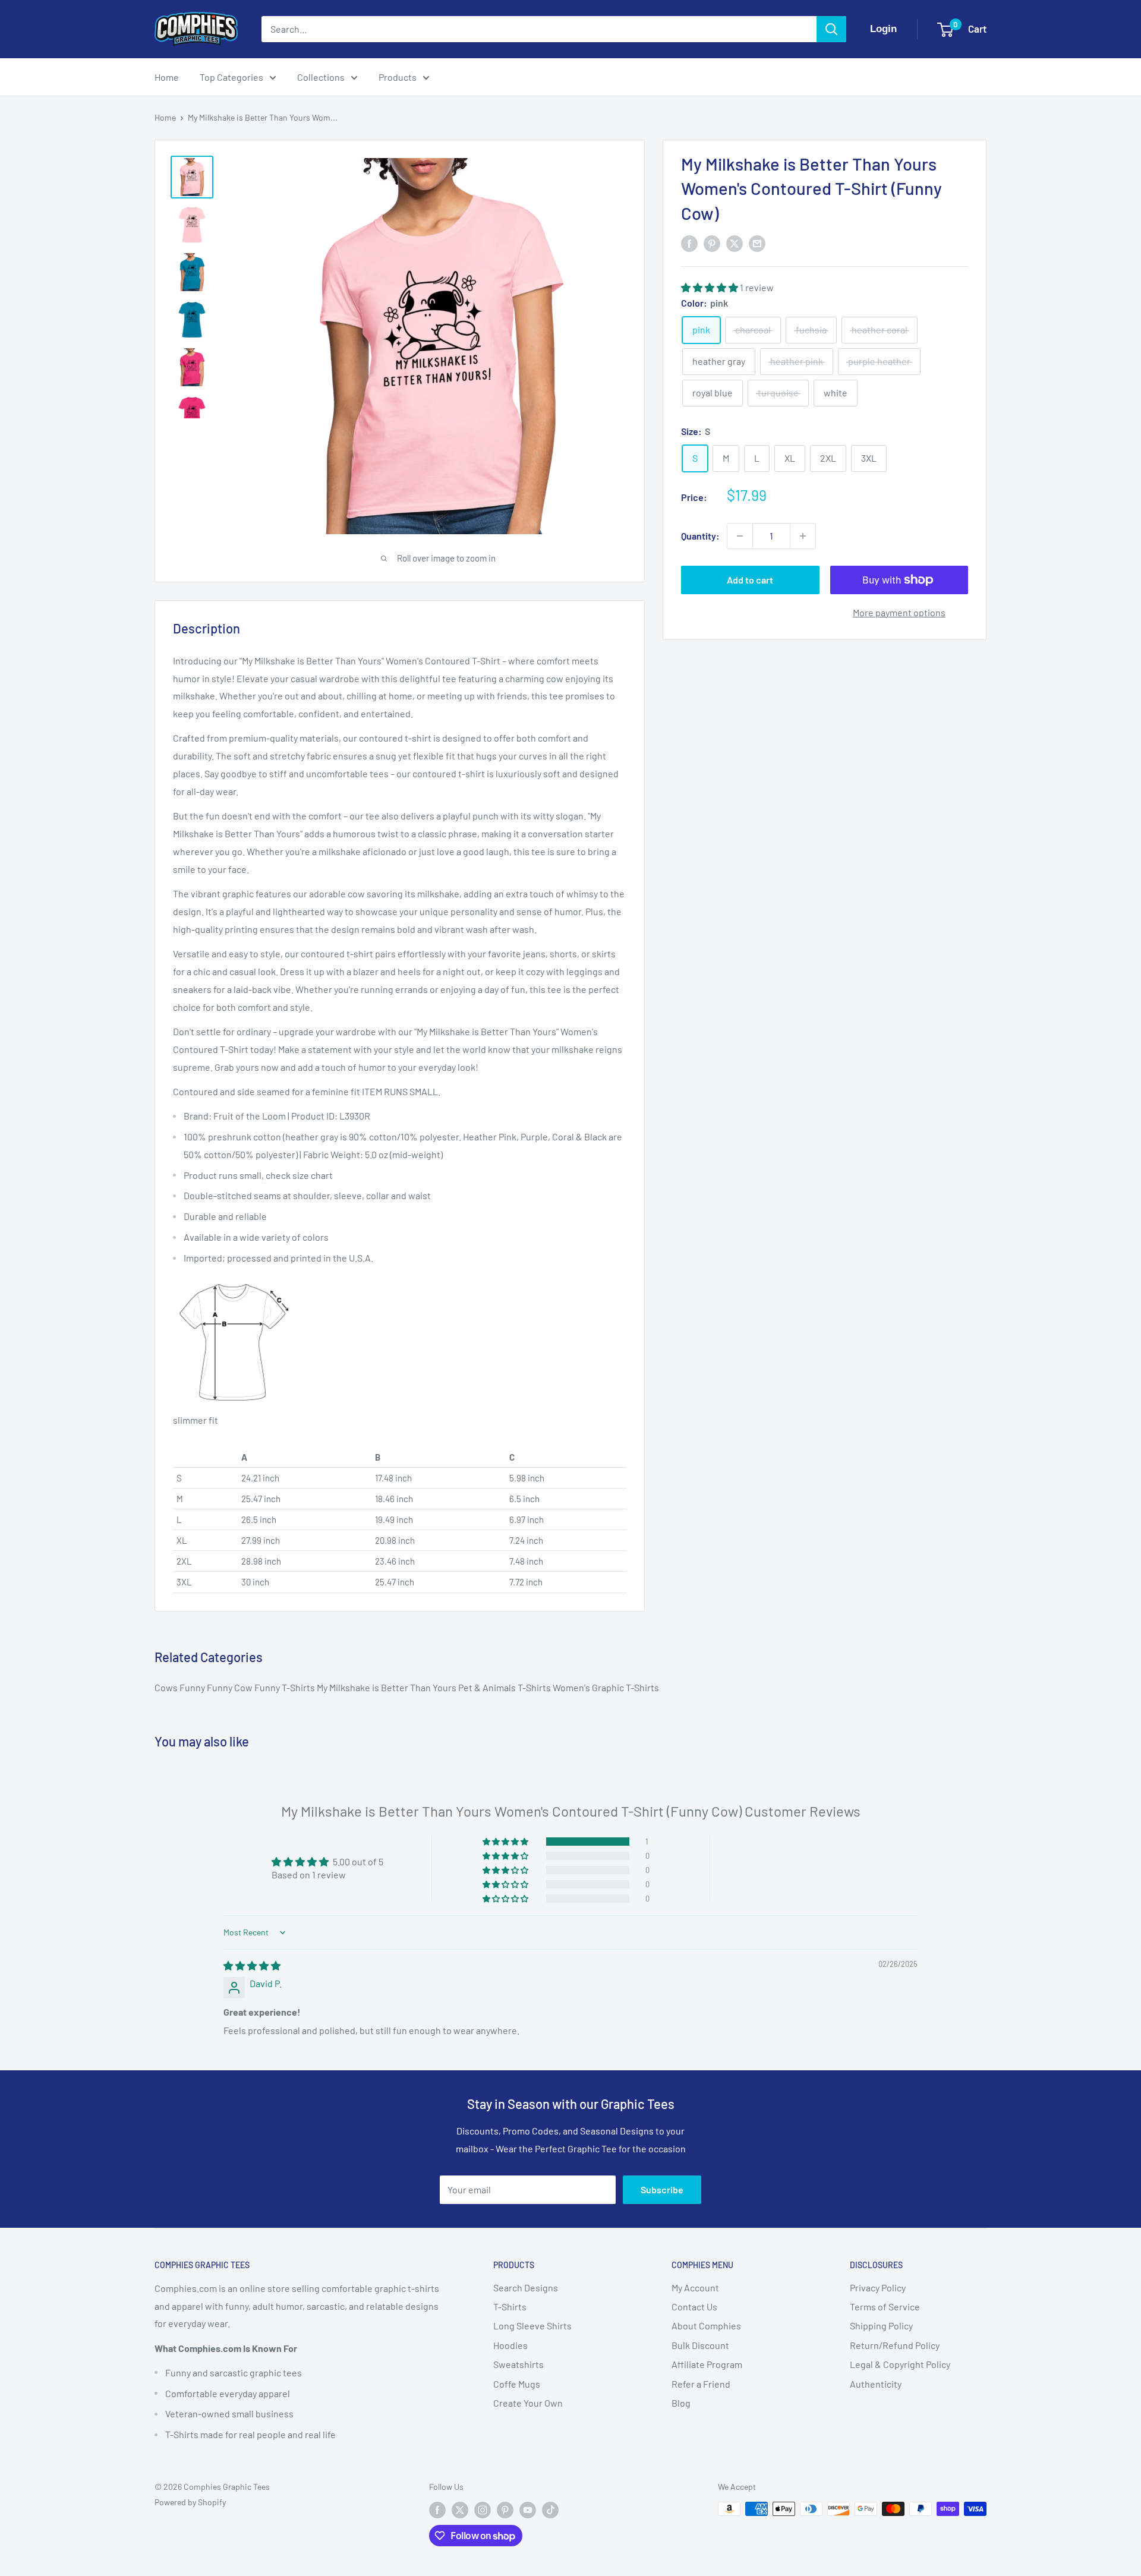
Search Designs (526, 2287)
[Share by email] (757, 243)
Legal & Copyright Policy (900, 2364)
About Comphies (706, 2326)
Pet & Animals (488, 1687)
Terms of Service (885, 2307)
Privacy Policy (878, 2287)
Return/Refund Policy (895, 2345)
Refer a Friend (701, 2384)
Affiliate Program (707, 2364)
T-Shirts (535, 1687)
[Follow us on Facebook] (437, 2510)
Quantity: (700, 536)
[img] (252, 1965)
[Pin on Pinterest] (712, 243)
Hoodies (510, 2345)
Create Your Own (528, 2403)
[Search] (831, 29)
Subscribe (662, 2189)
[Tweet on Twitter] (735, 243)
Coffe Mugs (517, 2384)
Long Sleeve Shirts (532, 2326)
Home (167, 77)
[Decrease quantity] (740, 536)
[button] (710, 287)
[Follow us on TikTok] (550, 2510)
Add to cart (750, 580)
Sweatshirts (519, 2364)
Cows (167, 1687)
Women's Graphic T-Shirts (606, 1687)
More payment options (899, 612)
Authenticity (876, 2384)
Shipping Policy (881, 2326)
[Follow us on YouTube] (528, 2510)
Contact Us (694, 2307)
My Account (695, 2287)
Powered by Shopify (190, 2502)
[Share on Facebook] (689, 243)
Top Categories (231, 77)
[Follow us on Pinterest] (505, 2510)
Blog (681, 2403)
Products (398, 77)
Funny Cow (231, 1687)
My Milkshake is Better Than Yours (387, 1687)
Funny (193, 1687)
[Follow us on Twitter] (460, 2510)
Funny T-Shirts (286, 1687)
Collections (321, 77)
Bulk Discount (700, 2345)
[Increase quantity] (803, 536)
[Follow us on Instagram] (483, 2510)
